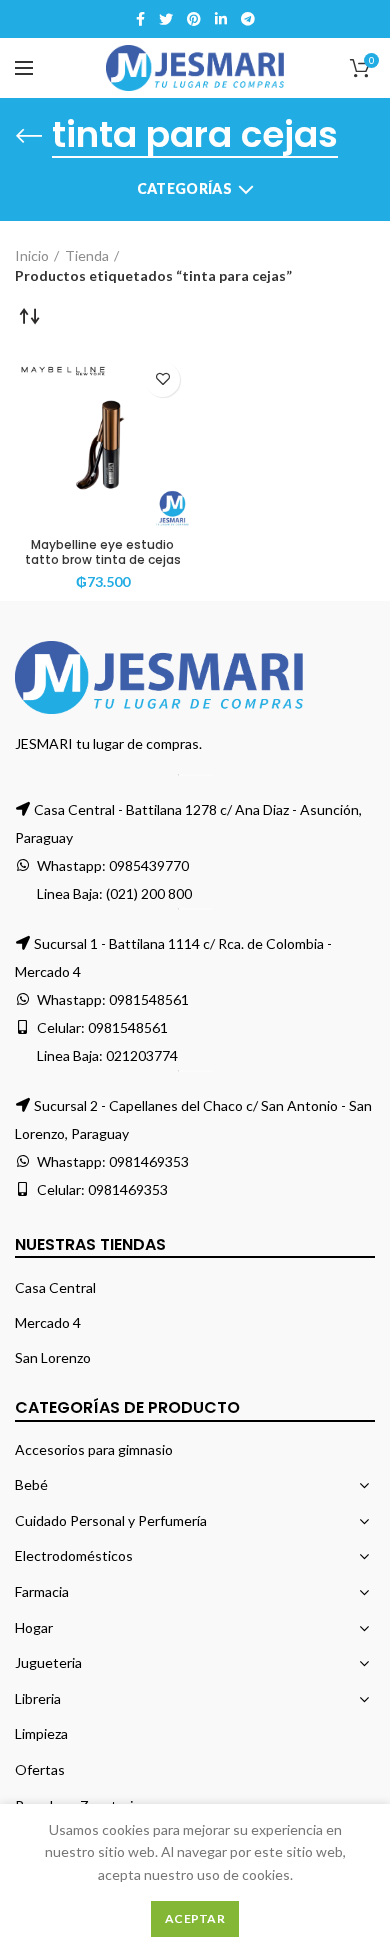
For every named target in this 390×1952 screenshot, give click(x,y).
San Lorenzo (53, 1357)
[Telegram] (248, 19)
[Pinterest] (194, 19)
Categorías (184, 188)
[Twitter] (166, 19)
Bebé (31, 1484)
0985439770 (149, 865)
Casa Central (55, 1287)
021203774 (142, 1055)
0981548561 (149, 999)
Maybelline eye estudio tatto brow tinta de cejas (103, 552)
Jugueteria (48, 1662)
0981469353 (149, 1161)
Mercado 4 (48, 1322)
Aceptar (195, 1918)
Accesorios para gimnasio (94, 1449)
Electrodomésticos (74, 1555)
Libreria (38, 1698)
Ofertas (40, 1769)
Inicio (32, 255)
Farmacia (42, 1591)
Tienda (87, 255)
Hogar (34, 1627)
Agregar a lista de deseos (162, 379)
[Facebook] (140, 19)
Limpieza (41, 1733)
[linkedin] (221, 19)
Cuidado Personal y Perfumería (111, 1520)
